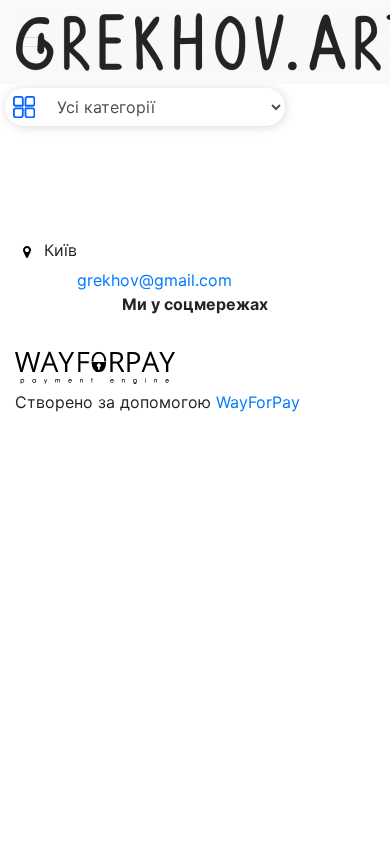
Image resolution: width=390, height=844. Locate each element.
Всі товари (70, 219)
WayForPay (258, 402)
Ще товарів (80, 181)
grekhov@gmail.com (154, 280)
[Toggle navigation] (29, 42)
